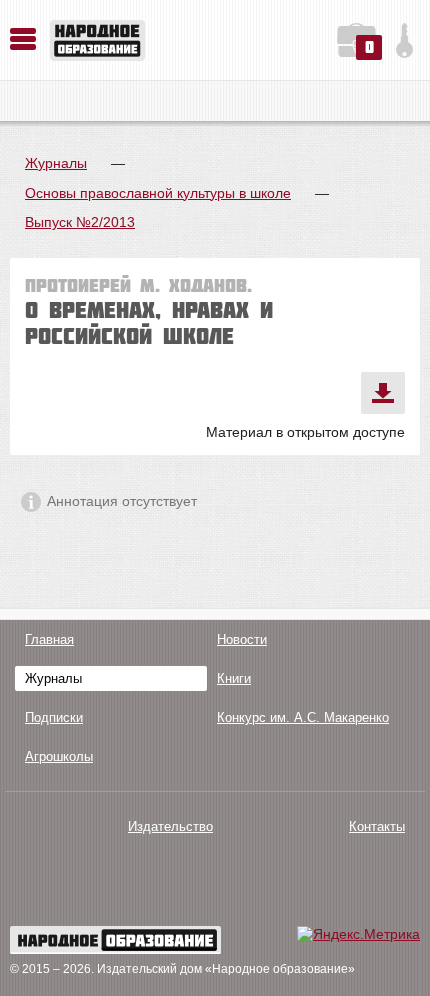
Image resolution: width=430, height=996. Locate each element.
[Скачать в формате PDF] (383, 393)
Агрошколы (59, 756)
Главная (49, 639)
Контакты (377, 826)
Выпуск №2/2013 (80, 222)
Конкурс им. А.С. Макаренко (303, 717)
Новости (242, 639)
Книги (234, 678)
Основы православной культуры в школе (158, 193)
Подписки (54, 717)
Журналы (56, 163)
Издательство (170, 826)
